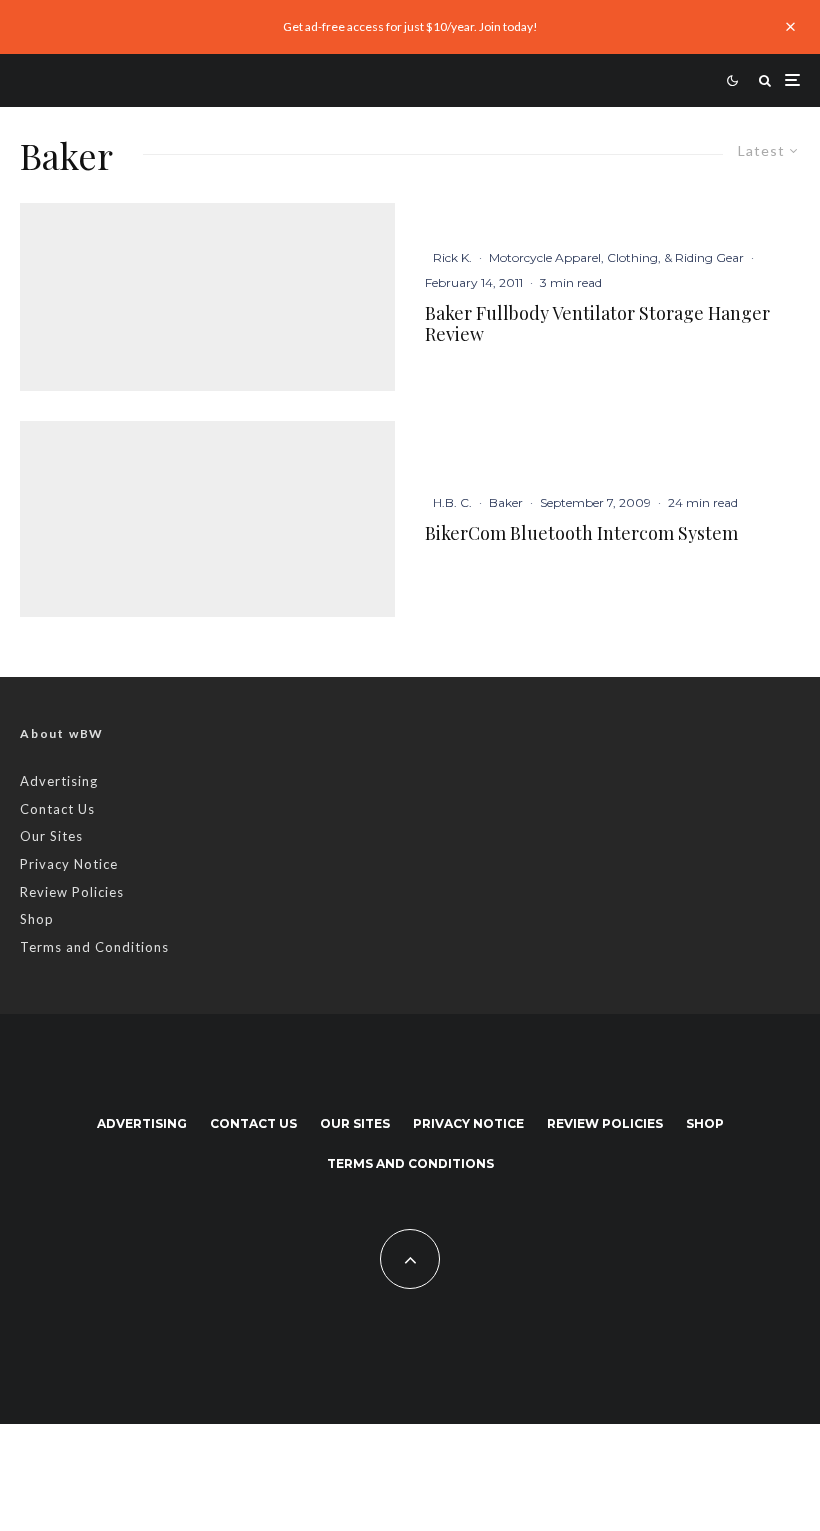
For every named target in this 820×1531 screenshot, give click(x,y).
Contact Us (57, 809)
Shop (37, 919)
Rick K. (452, 257)
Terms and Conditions (94, 947)
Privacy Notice (69, 864)
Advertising (59, 781)
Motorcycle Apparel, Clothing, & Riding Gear (616, 257)
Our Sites (51, 836)
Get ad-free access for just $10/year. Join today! (410, 26)
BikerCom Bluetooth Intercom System (581, 534)
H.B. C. (452, 502)
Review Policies (72, 892)
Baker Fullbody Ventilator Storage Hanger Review (597, 324)
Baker (506, 502)
